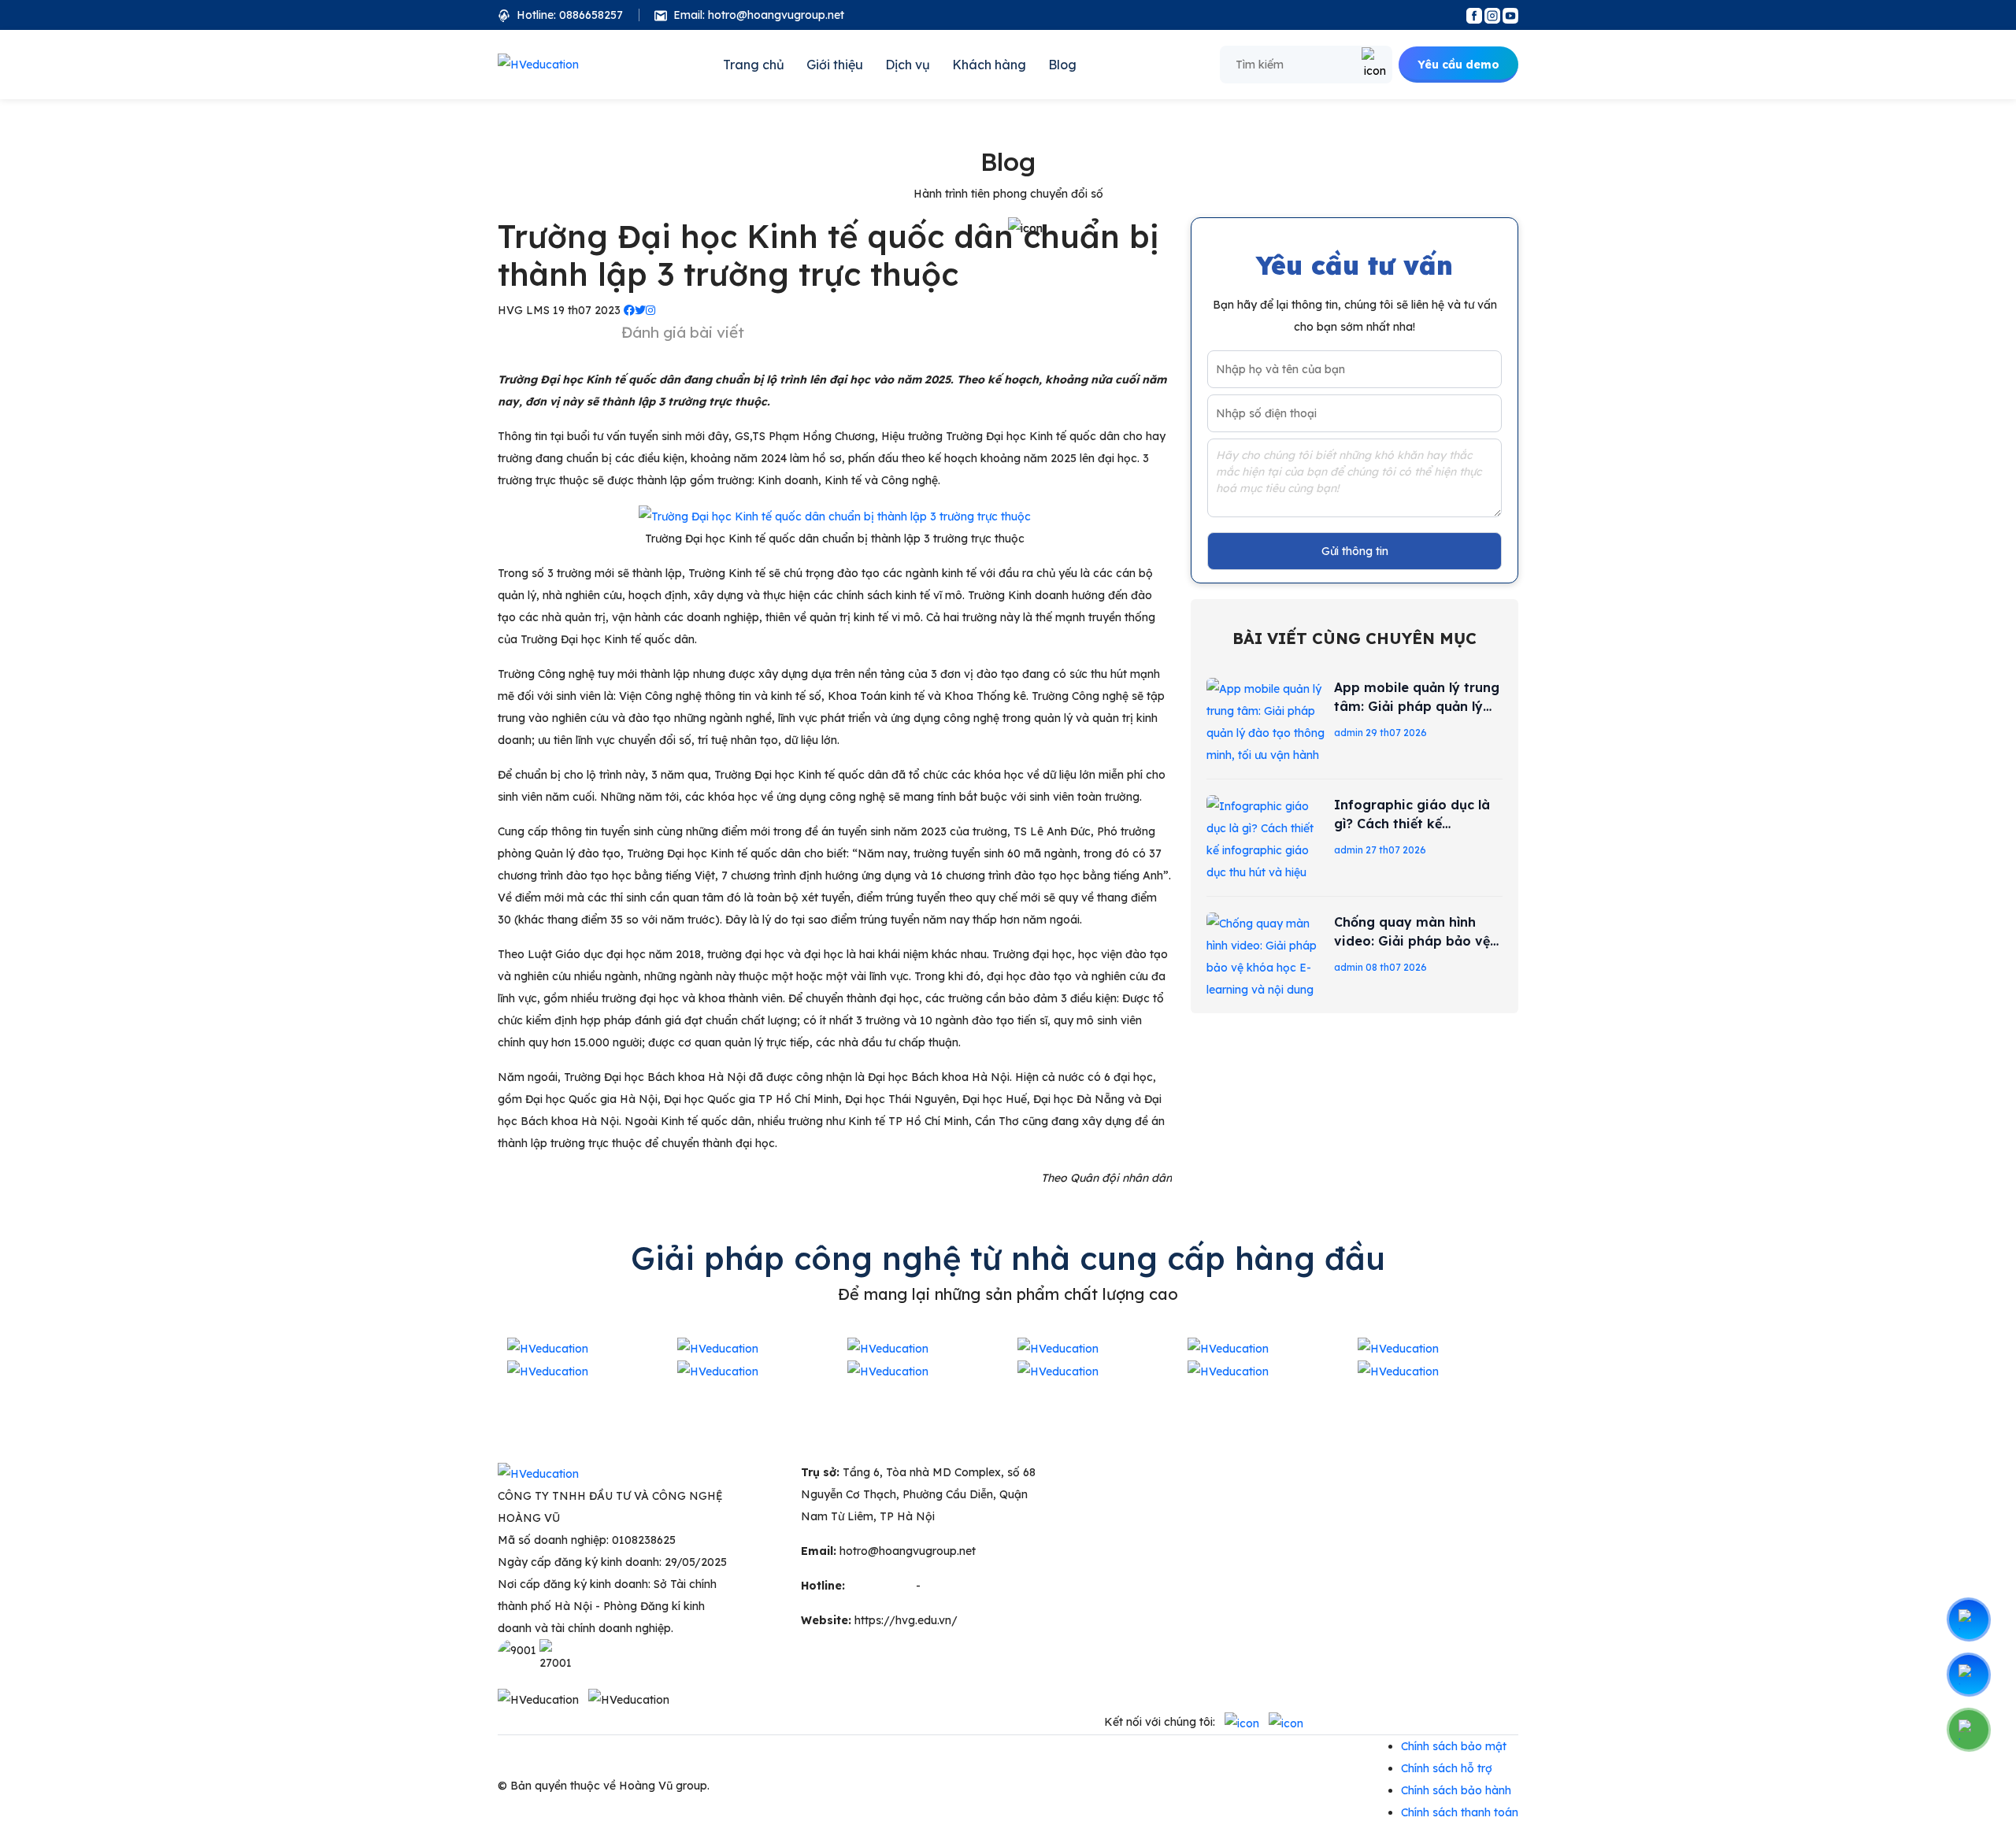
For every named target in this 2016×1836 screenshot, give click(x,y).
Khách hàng (989, 65)
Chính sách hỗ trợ (1447, 1768)
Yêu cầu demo (1458, 65)
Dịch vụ (908, 65)
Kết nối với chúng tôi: (1160, 1722)
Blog (1062, 65)
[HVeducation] (538, 65)
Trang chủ (754, 65)
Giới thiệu (835, 65)
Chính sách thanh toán (1460, 1812)
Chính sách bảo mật (1454, 1746)
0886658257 (956, 1586)
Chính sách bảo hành (1456, 1790)
